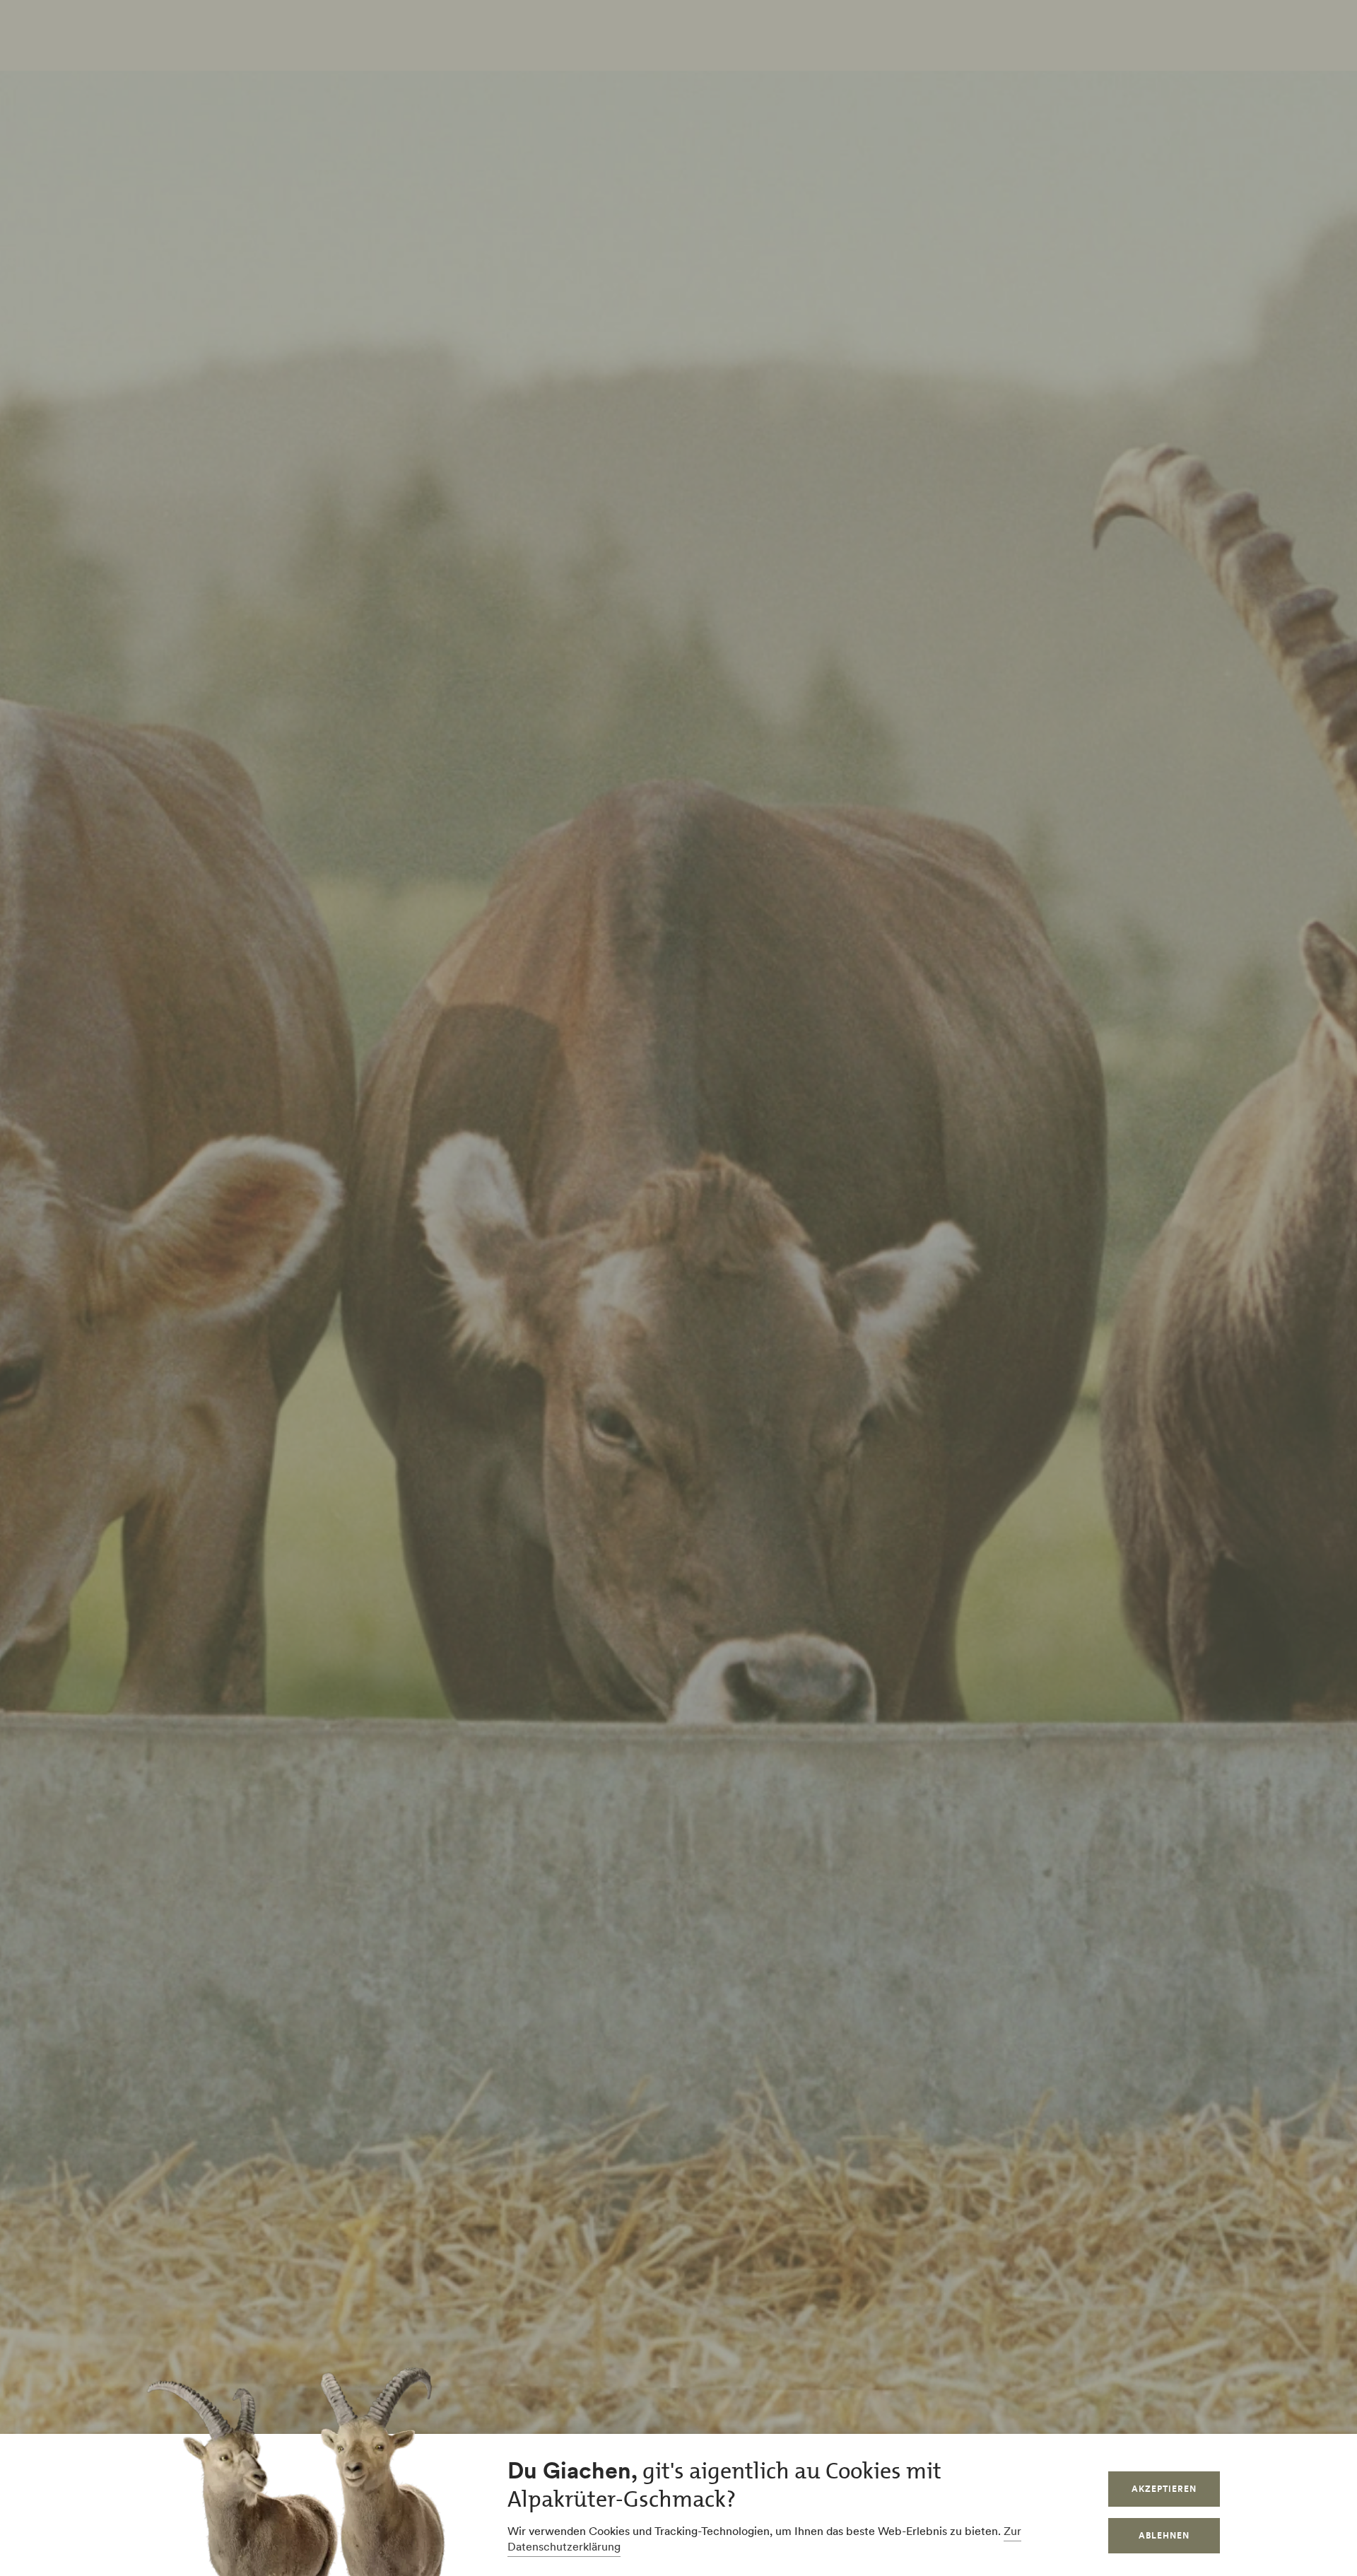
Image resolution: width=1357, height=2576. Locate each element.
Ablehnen (1164, 2535)
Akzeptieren (1164, 2489)
